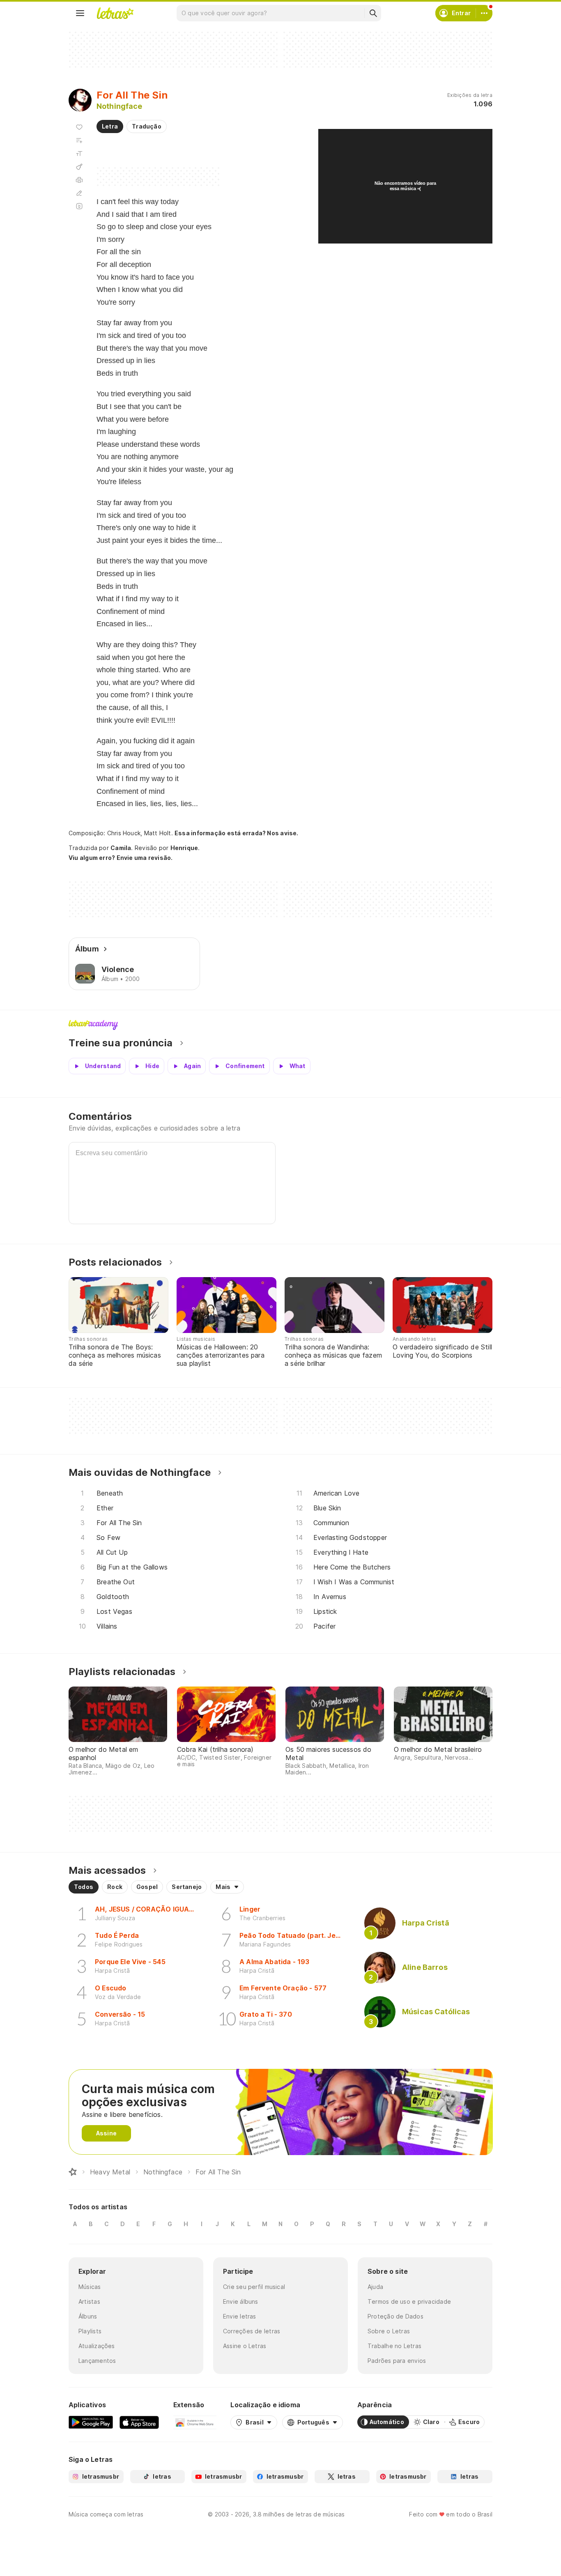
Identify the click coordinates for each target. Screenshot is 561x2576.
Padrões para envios (397, 2361)
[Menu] (80, 13)
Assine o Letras (245, 2346)
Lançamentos (97, 2361)
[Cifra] (79, 167)
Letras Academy (280, 1025)
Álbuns (88, 2316)
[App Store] (139, 2422)
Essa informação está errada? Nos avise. (237, 833)
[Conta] (484, 13)
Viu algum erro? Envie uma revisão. (121, 858)
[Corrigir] (79, 193)
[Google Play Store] (91, 2422)
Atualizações (97, 2346)
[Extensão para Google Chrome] (195, 2422)
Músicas (90, 2287)
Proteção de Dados (395, 2316)
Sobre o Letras (389, 2331)
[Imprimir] (79, 180)
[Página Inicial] (73, 2172)
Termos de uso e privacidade (409, 2301)
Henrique (184, 848)
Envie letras (240, 2316)
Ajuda (375, 2287)
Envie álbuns (241, 2301)
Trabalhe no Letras (394, 2346)
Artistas (89, 2301)
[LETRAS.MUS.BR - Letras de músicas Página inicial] (115, 13)
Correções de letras (252, 2331)
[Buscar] (373, 13)
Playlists (90, 2331)
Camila (121, 848)
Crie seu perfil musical (254, 2287)
